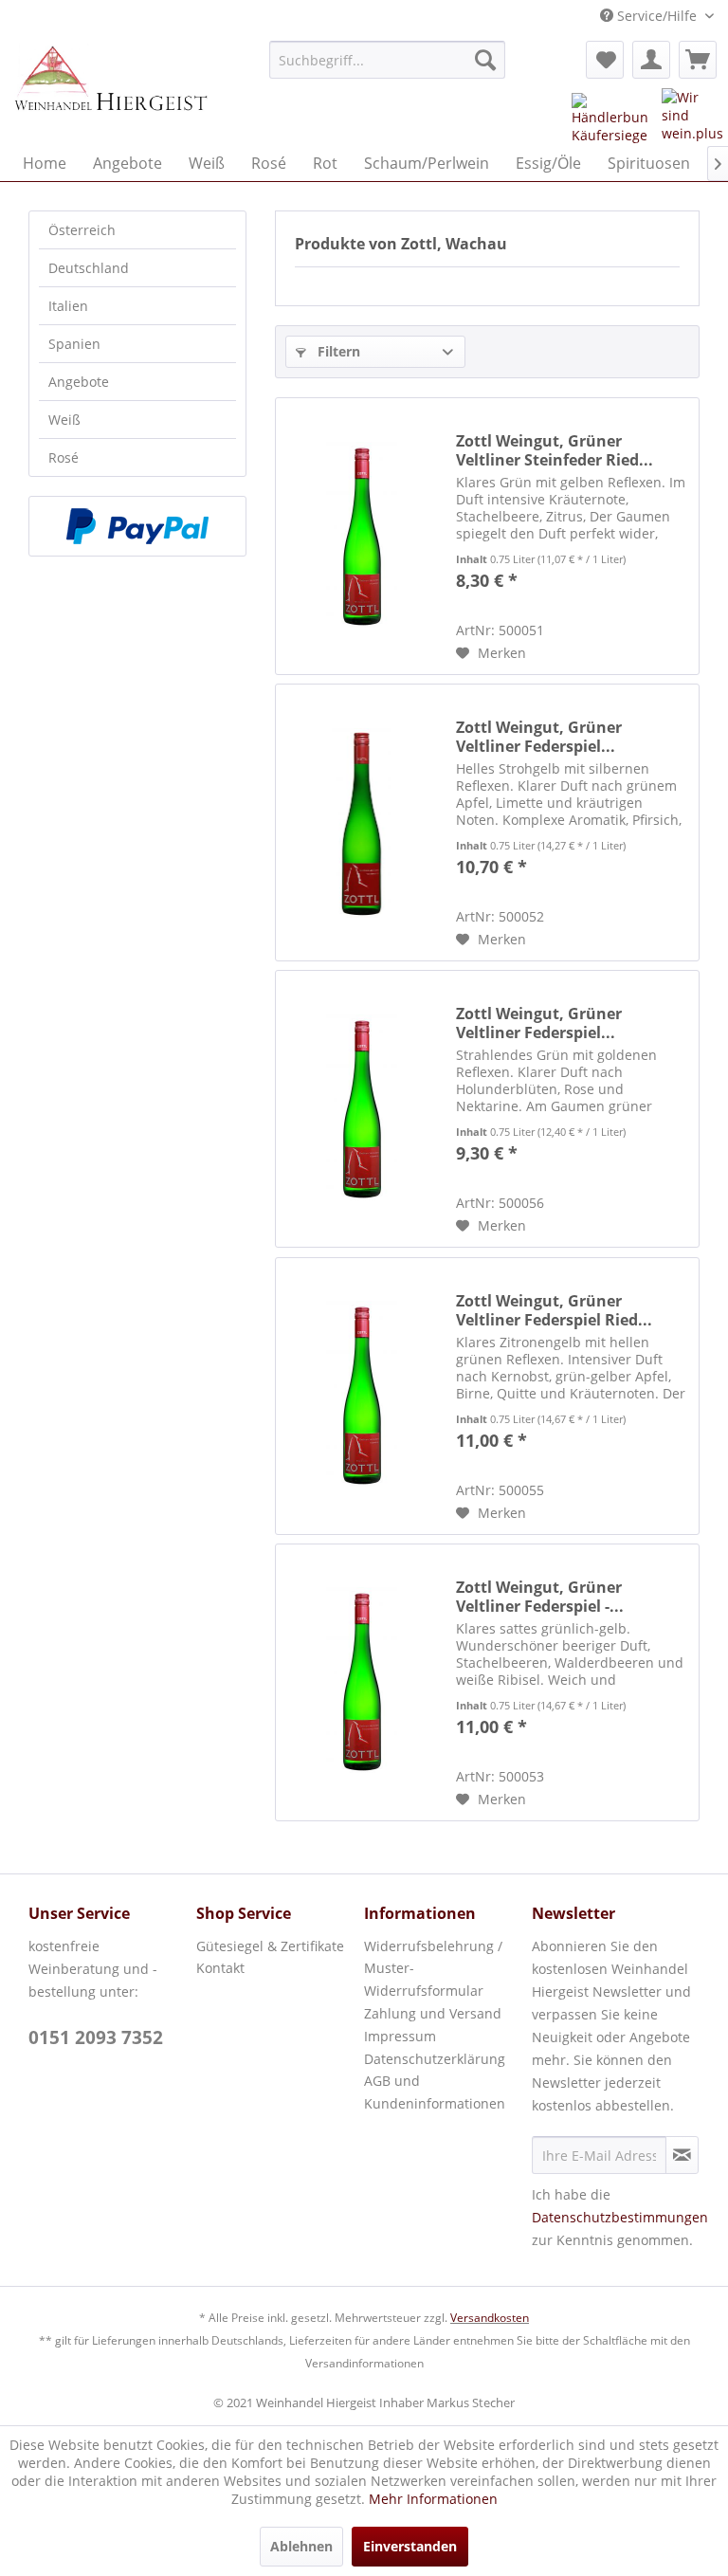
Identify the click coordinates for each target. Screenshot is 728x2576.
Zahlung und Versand (433, 2013)
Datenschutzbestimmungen (620, 2217)
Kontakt (220, 1968)
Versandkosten (490, 2318)
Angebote (79, 382)
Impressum (400, 2036)
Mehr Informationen (433, 2499)
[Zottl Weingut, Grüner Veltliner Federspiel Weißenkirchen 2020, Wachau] (361, 1109)
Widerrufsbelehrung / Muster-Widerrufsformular (433, 1969)
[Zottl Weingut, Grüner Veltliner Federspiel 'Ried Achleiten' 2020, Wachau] (361, 822)
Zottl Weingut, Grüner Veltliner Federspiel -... (540, 1597)
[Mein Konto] (651, 60)
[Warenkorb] (698, 60)
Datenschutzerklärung (435, 2059)
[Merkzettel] (605, 60)
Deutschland (89, 268)
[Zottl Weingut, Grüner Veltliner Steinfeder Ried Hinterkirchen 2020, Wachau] (361, 536)
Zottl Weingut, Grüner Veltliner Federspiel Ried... (554, 1310)
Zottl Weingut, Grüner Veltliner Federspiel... (539, 737)
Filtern (337, 351)
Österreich (82, 230)
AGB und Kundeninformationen (435, 2092)
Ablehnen (301, 2546)
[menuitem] (388, 60)
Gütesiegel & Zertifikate (270, 1946)
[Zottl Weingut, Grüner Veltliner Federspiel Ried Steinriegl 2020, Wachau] (361, 1396)
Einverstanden (410, 2546)
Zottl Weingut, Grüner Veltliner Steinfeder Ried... (555, 450)
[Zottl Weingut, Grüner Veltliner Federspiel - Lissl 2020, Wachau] (361, 1682)
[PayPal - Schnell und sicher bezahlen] (137, 526)
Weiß (64, 420)
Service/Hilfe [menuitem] (657, 16)
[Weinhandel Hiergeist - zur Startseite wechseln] (110, 88)
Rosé (64, 457)
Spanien (74, 344)
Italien (68, 306)
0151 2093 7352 (96, 2037)
